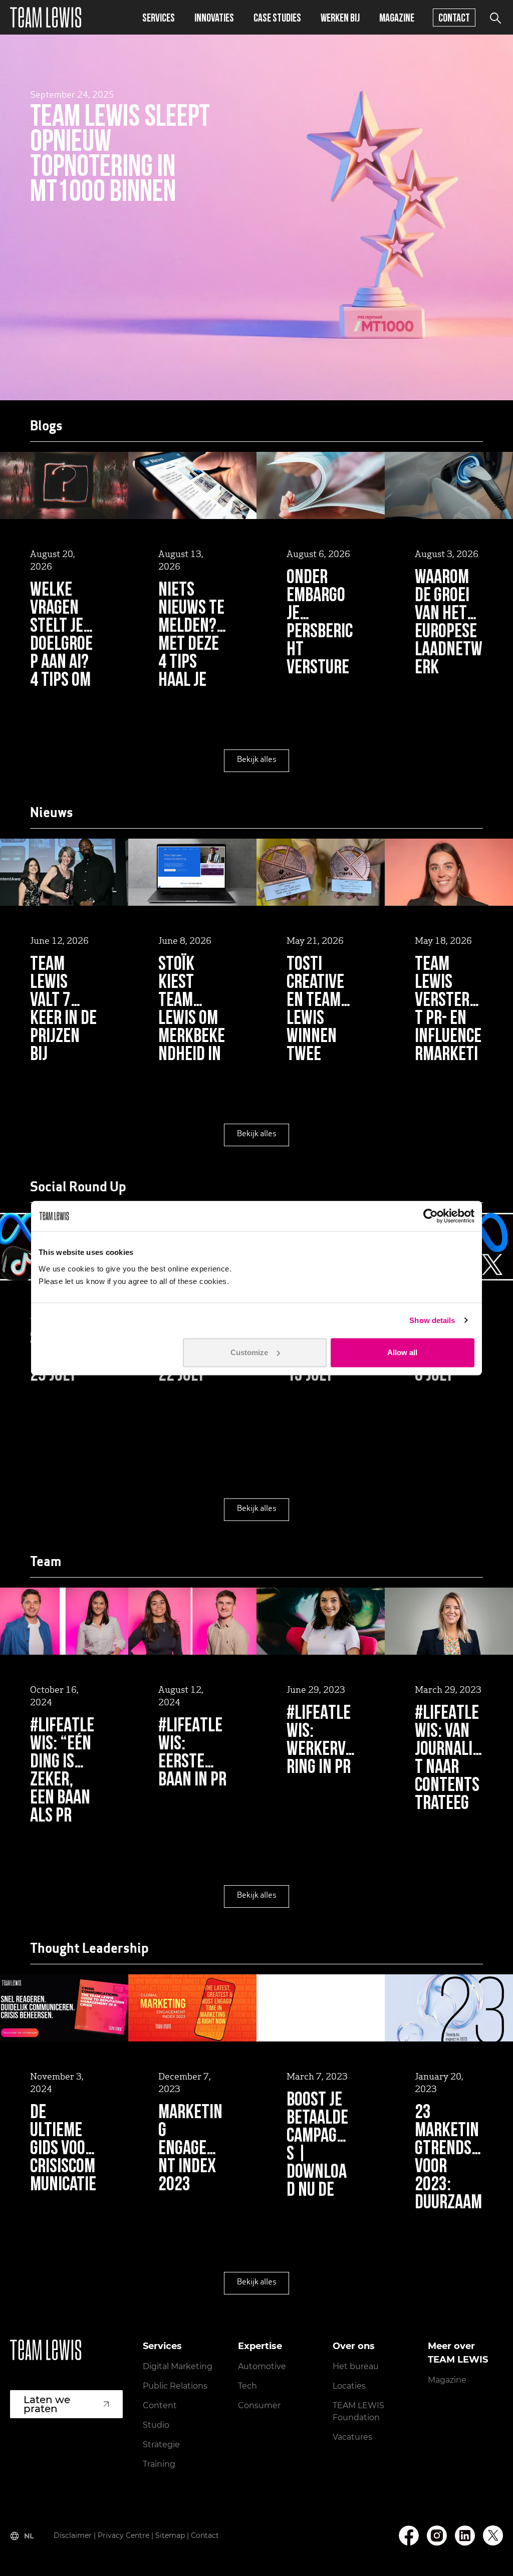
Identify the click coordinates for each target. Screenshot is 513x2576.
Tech (247, 2386)
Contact (454, 17)
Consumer (259, 2405)
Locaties (349, 2386)
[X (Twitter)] (493, 2535)
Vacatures (352, 2437)
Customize (249, 1352)
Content (160, 2405)
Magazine (397, 17)
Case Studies (277, 17)
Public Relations (175, 2386)
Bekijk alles (257, 760)
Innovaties (214, 17)
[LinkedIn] (465, 2536)
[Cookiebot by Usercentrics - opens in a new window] (431, 1216)
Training (159, 2464)
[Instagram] (437, 2536)
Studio (156, 2425)
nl (29, 2536)
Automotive (262, 2366)
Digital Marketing (178, 2366)
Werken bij (340, 17)
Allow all (402, 1352)
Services (159, 17)
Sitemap (170, 2535)
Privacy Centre (123, 2535)
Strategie (161, 2444)
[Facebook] (409, 2536)
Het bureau (356, 2366)
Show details (432, 1320)
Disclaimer (73, 2535)
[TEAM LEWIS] (46, 17)
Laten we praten (47, 2404)
